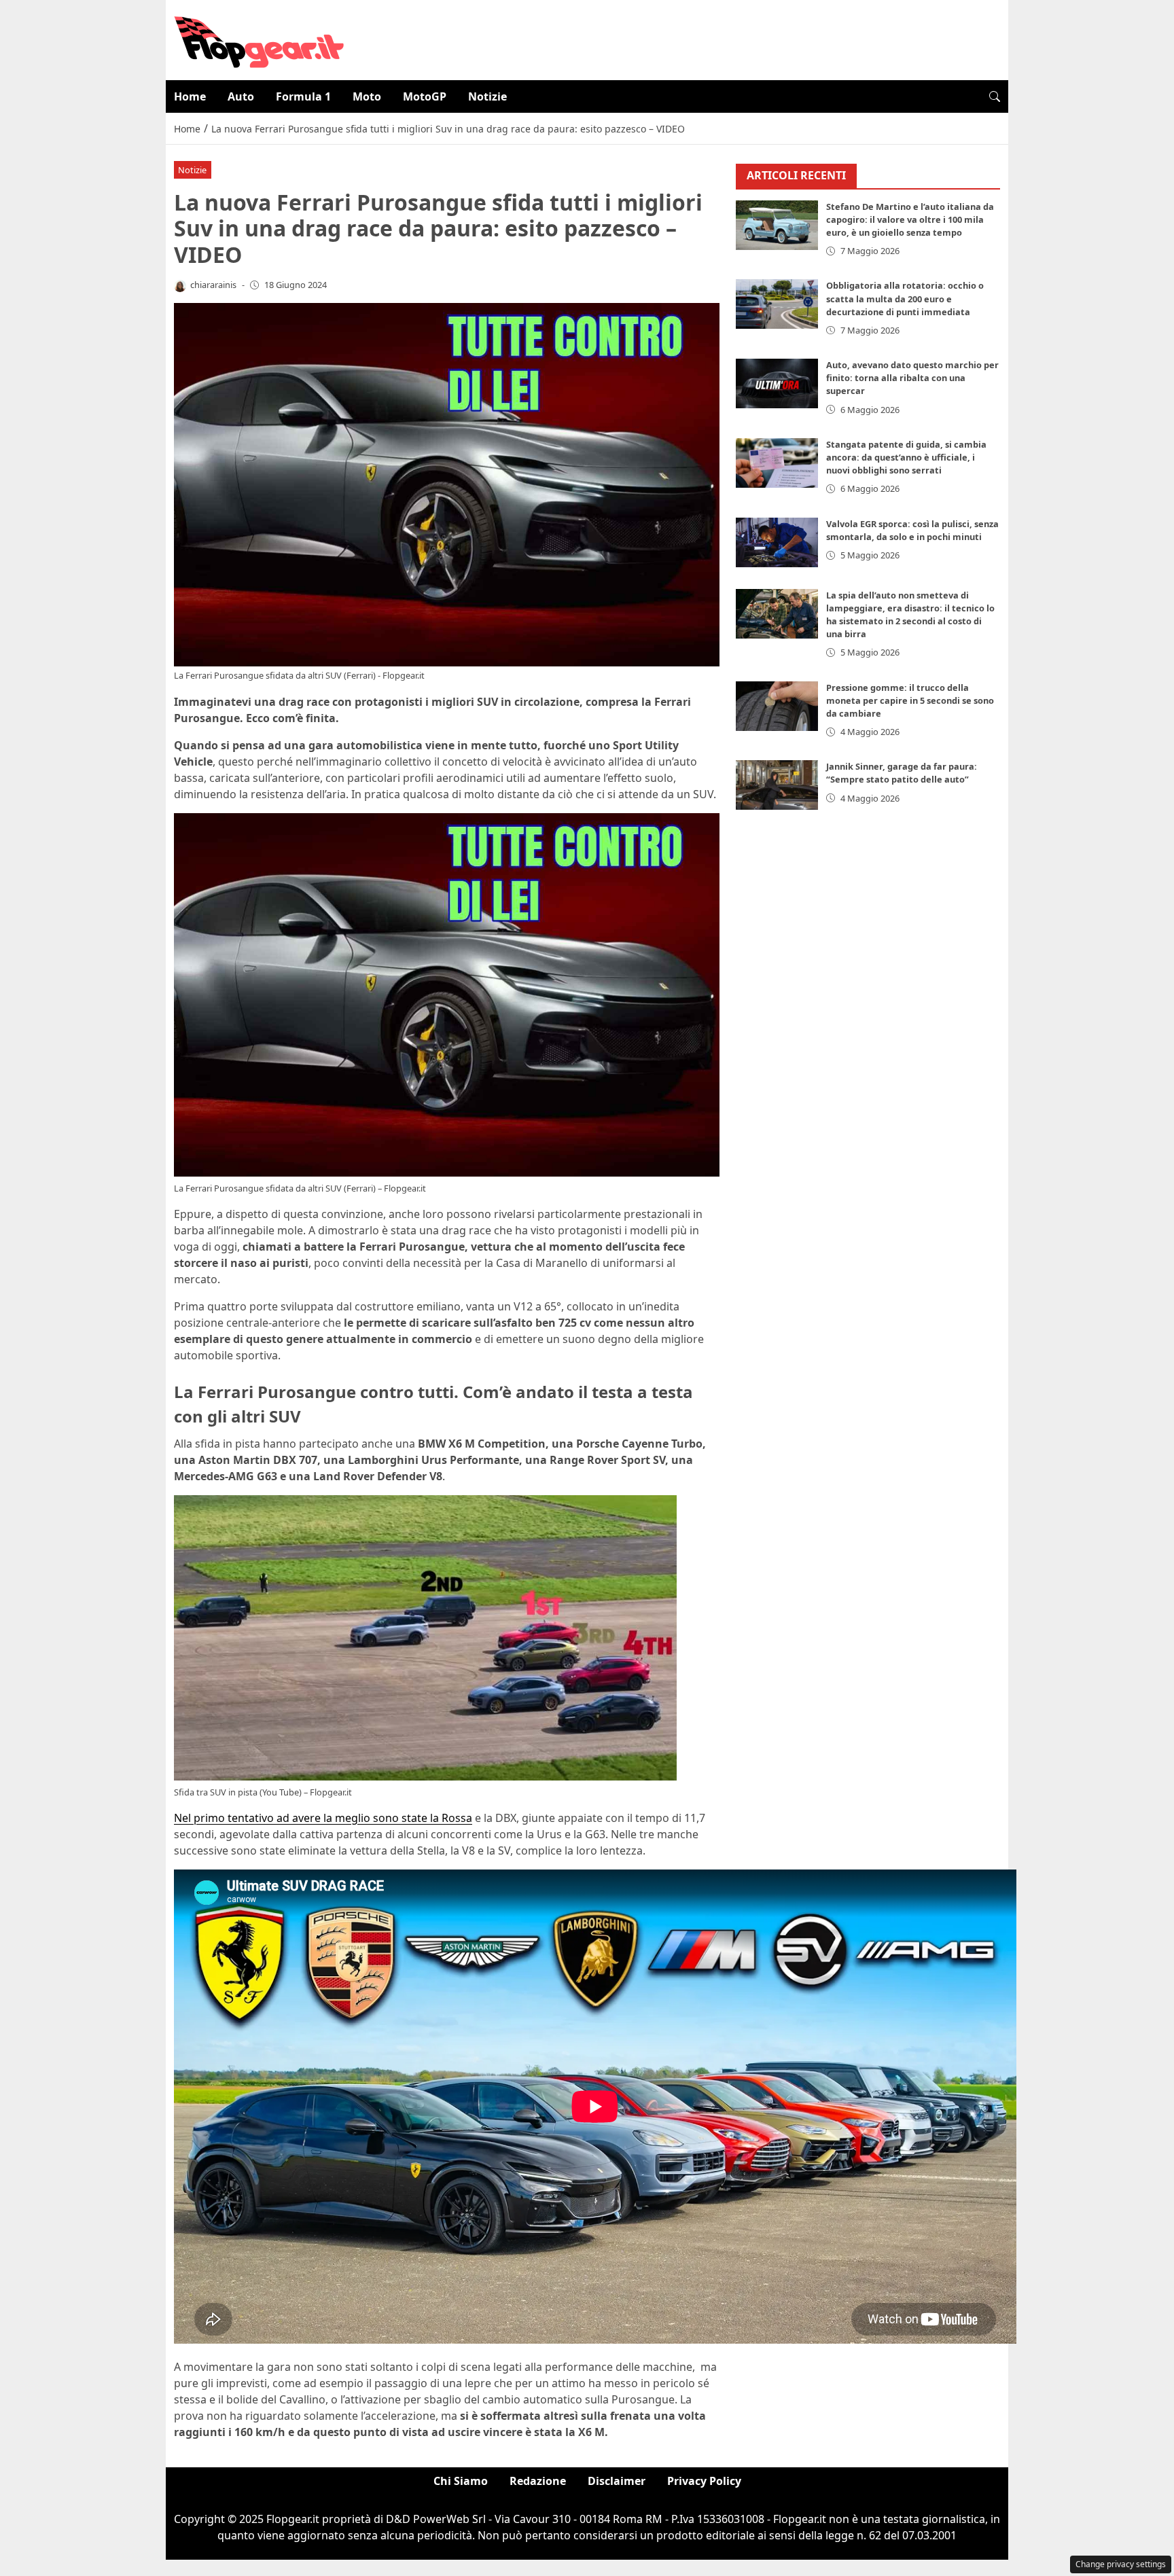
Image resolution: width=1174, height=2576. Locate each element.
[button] (995, 96)
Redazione (538, 2481)
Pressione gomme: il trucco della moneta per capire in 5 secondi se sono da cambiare (910, 700)
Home (190, 96)
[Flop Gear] (259, 39)
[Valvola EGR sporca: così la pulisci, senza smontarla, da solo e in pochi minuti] (777, 542)
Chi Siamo (461, 2481)
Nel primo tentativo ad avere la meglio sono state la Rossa (323, 1818)
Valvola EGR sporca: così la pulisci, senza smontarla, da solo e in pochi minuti (912, 530)
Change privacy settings (1121, 2564)
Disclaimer (617, 2481)
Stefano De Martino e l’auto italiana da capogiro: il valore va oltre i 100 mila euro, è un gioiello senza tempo (910, 219)
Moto (367, 96)
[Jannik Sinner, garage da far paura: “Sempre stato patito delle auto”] (777, 785)
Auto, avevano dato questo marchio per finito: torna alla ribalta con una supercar (912, 378)
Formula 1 (303, 96)
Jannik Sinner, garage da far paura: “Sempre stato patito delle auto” (902, 773)
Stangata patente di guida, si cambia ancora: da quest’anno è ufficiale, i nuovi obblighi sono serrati (906, 457)
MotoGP (425, 96)
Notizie (487, 96)
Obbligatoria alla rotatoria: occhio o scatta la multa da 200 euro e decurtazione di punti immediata (905, 298)
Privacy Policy (704, 2481)
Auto (241, 96)
